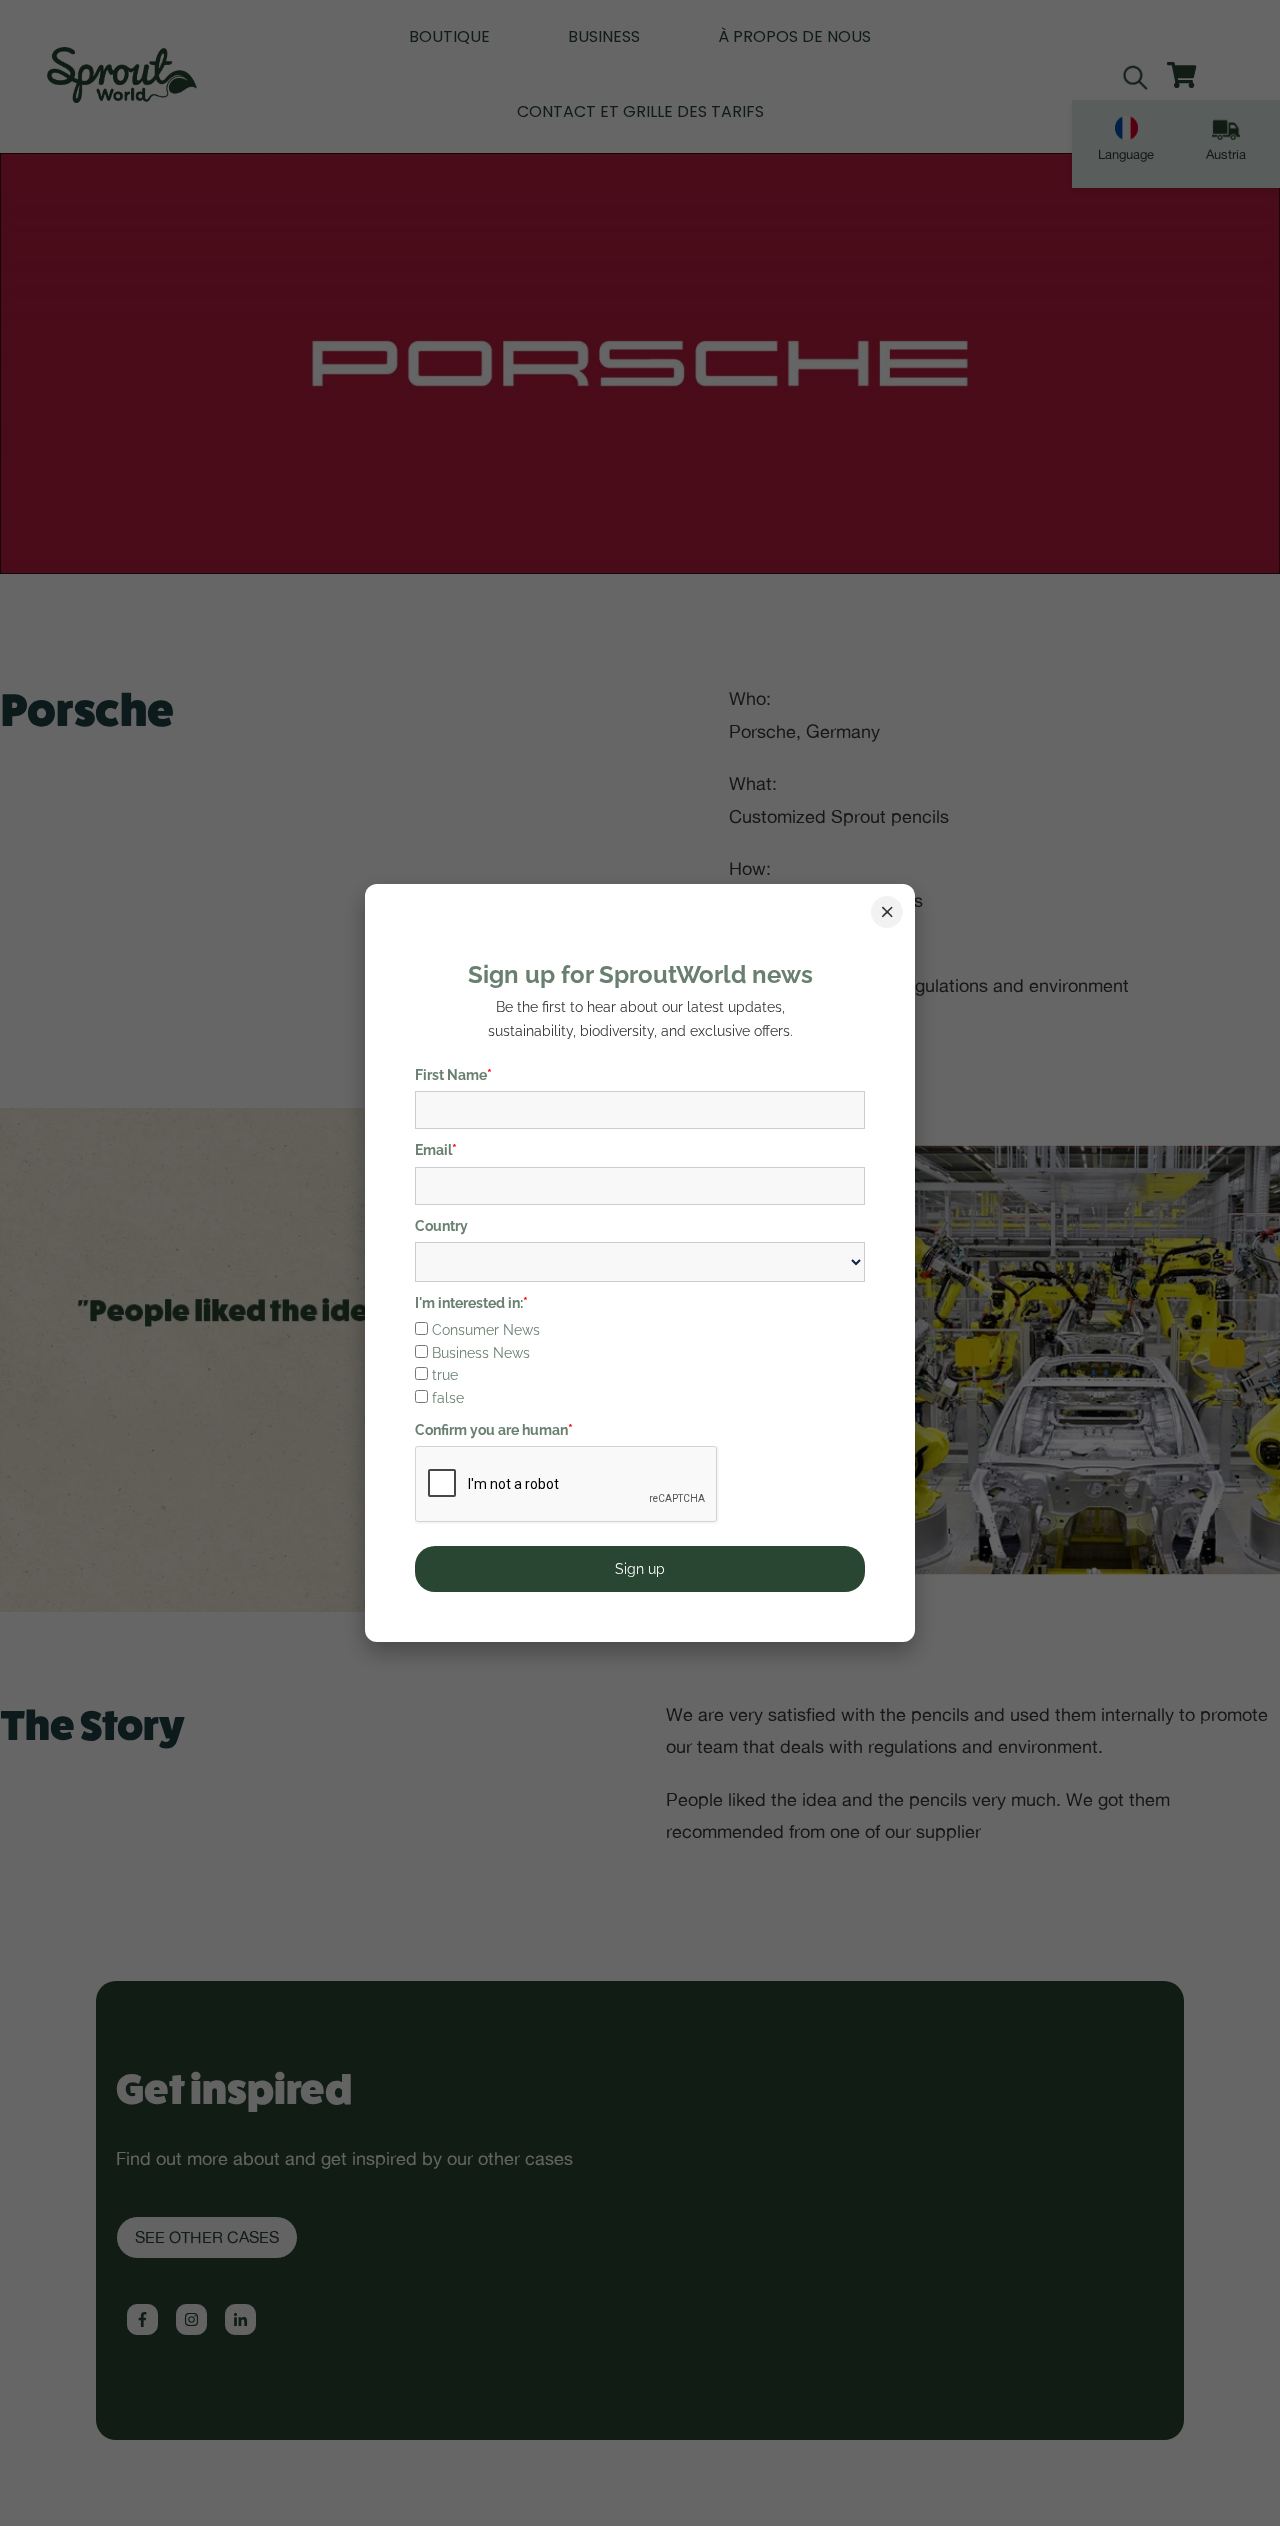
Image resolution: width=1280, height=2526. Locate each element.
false (448, 1398)
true (445, 1375)
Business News (481, 1353)
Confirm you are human (494, 1430)
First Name (453, 1075)
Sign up (640, 1569)
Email (436, 1150)
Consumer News (486, 1330)
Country (441, 1226)
